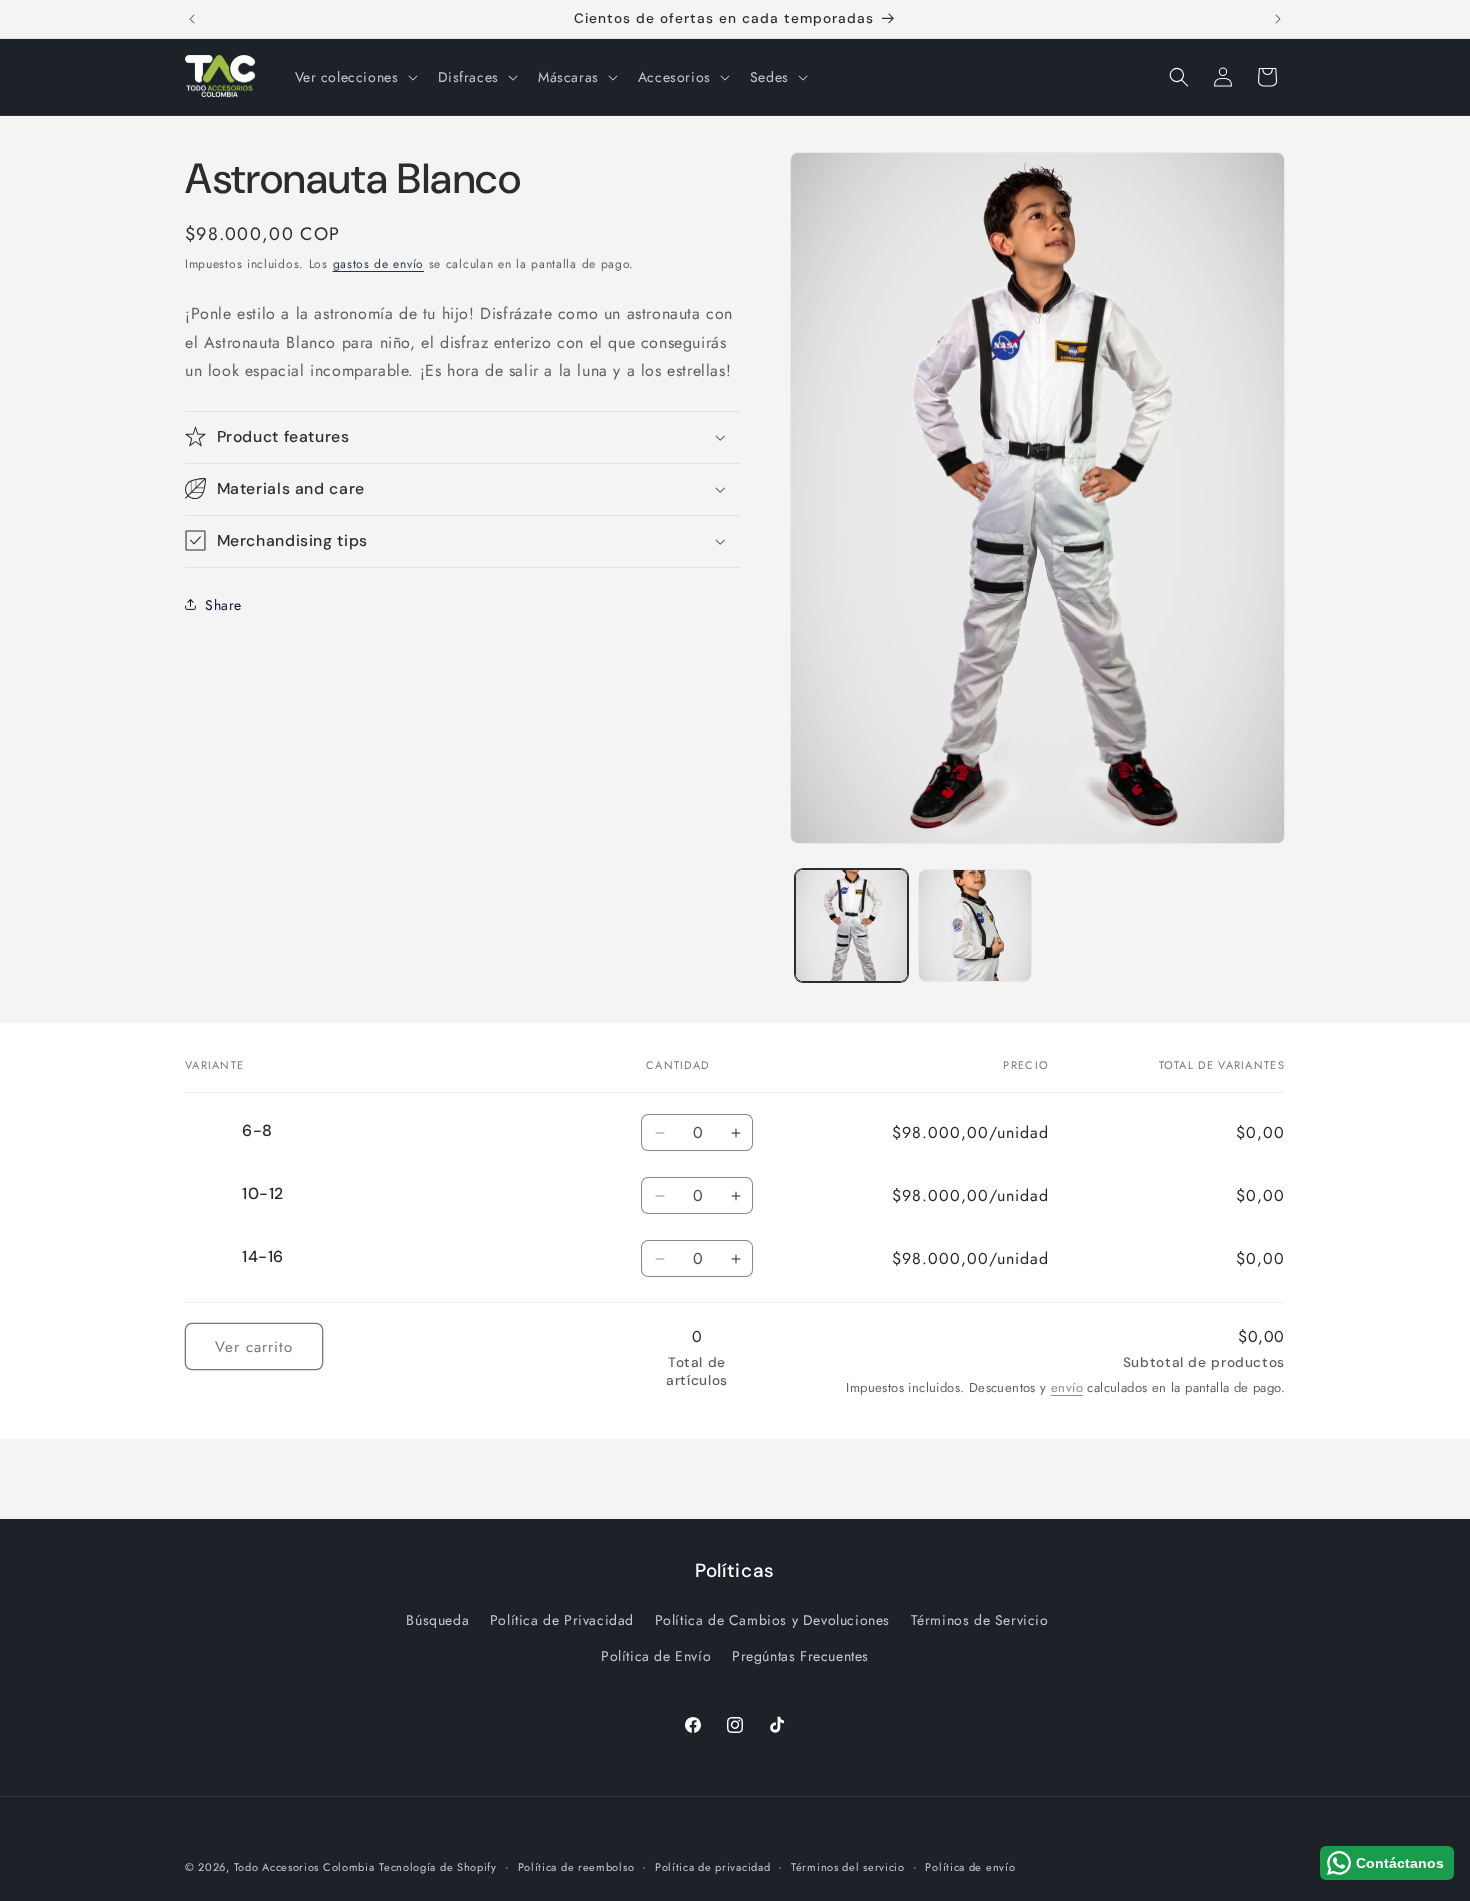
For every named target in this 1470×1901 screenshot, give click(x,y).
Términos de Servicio (980, 1620)
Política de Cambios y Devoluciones (772, 1620)
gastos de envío (379, 264)
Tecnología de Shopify (438, 1867)
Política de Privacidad (562, 1620)
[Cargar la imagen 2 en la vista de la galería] (974, 925)
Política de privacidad (712, 1867)
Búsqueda (437, 1620)
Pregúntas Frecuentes (800, 1656)
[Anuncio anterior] (192, 19)
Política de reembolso (576, 1867)
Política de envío (970, 1867)
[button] (354, 77)
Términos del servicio (848, 1867)
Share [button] (223, 604)
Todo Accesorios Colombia (304, 1867)
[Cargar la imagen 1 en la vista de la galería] (851, 925)
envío (1067, 1387)
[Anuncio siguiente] (1278, 19)
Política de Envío (656, 1656)
